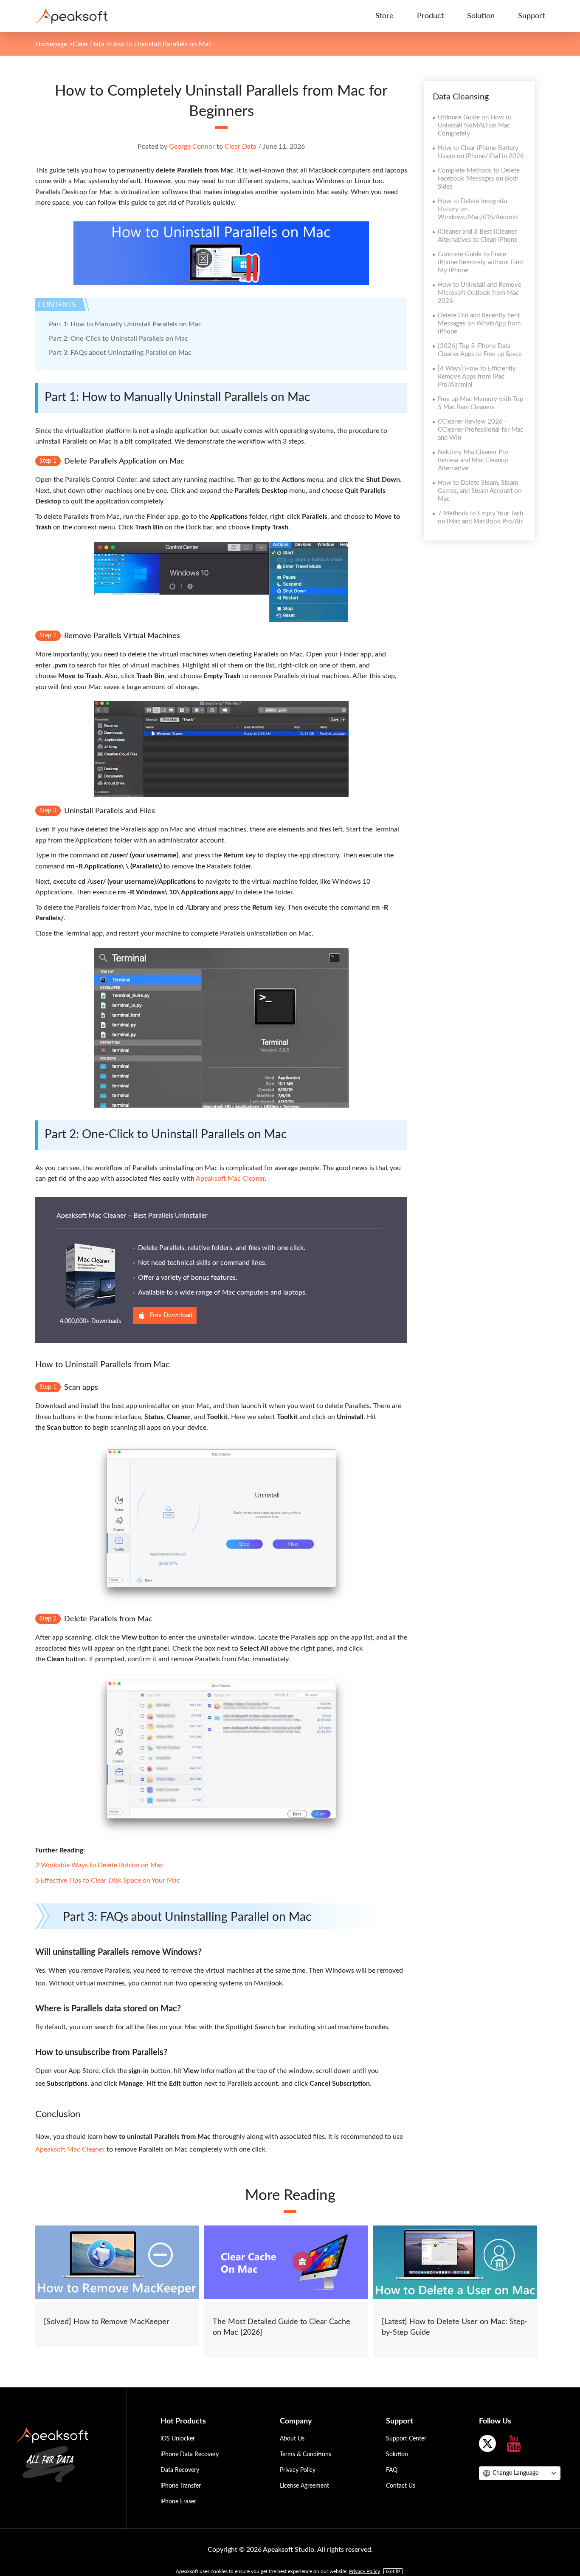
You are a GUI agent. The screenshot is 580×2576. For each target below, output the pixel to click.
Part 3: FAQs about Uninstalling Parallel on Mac (120, 353)
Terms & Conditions (305, 2454)
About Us (292, 2439)
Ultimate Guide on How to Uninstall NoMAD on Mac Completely (475, 126)
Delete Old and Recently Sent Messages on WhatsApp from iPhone (479, 324)
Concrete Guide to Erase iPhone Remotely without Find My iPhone (480, 262)
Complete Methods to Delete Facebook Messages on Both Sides (479, 179)
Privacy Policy (298, 2470)
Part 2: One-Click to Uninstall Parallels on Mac (118, 339)
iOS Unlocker (178, 2439)
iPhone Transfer (181, 2486)
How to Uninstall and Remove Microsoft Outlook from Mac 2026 (480, 293)
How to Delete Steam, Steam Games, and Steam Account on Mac (480, 491)
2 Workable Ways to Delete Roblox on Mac (99, 1865)
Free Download (171, 1315)
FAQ (392, 2470)
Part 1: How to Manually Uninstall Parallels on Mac (125, 324)
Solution (481, 16)
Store (384, 16)
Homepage (51, 44)
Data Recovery (180, 2470)
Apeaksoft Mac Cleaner (230, 1179)
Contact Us (401, 2486)
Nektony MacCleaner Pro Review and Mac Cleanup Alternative (473, 460)
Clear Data (89, 44)
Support (531, 16)
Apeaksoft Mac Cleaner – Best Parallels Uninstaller (132, 1216)
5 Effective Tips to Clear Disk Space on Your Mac (108, 1880)
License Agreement (304, 2486)
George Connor (192, 147)
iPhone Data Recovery (190, 2454)
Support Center (406, 2439)
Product (430, 16)
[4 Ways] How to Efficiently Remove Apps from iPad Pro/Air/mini (477, 377)
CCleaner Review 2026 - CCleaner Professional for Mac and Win (480, 430)
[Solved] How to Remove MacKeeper (107, 2322)
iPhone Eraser (178, 2502)
